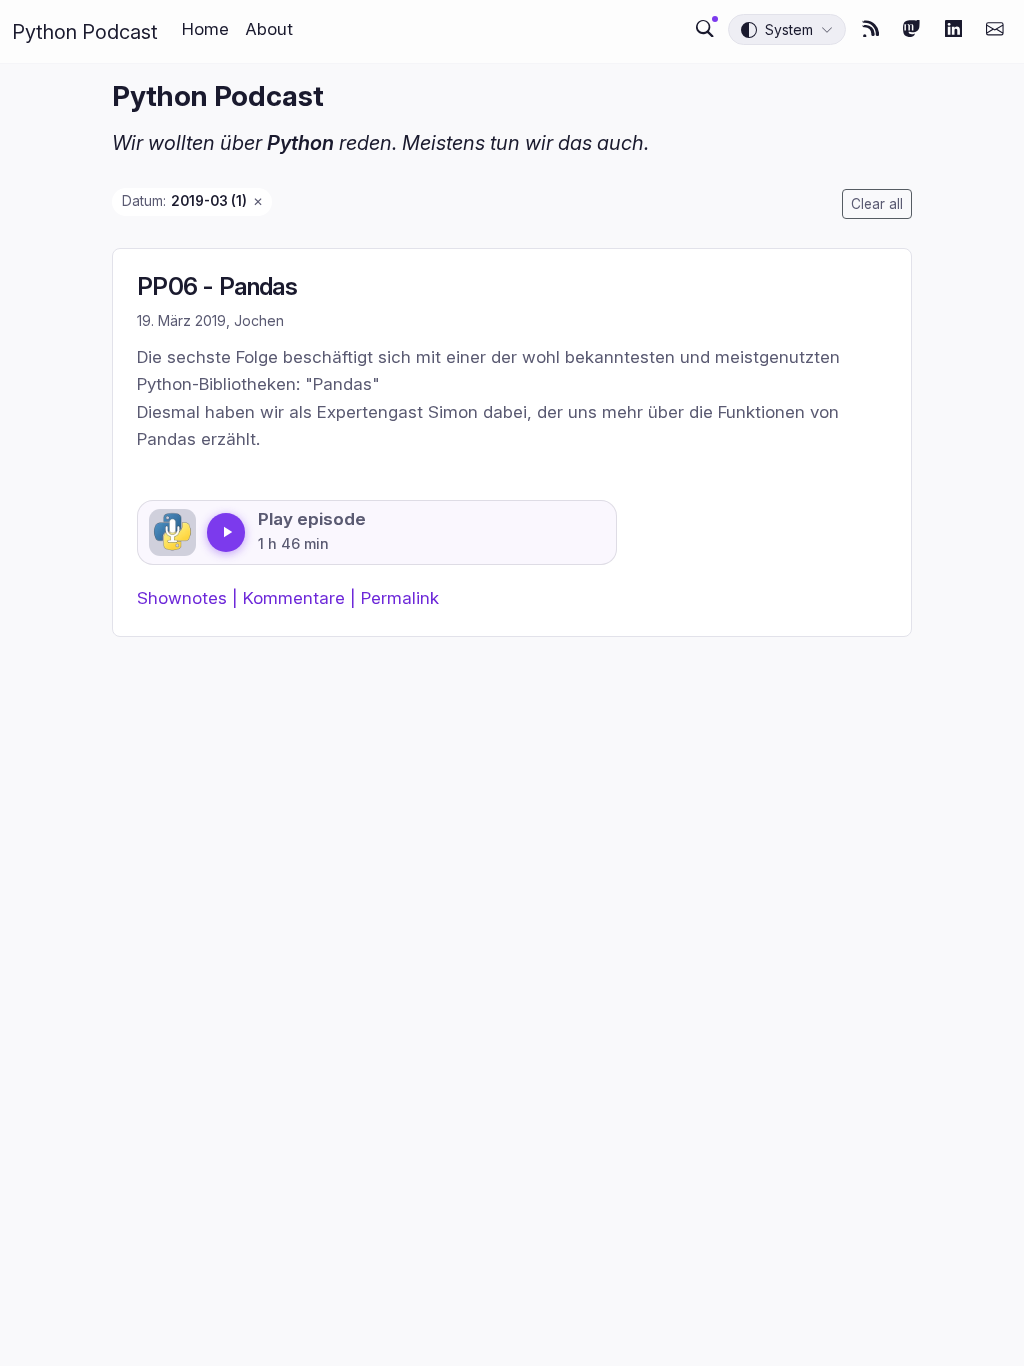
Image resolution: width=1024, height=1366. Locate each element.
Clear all (877, 204)
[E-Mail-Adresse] (995, 28)
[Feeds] (871, 28)
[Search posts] (705, 28)
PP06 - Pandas (217, 286)
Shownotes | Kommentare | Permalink (288, 597)
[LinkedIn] (954, 28)
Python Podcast (85, 32)
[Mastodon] (912, 28)
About (269, 29)
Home (205, 29)
